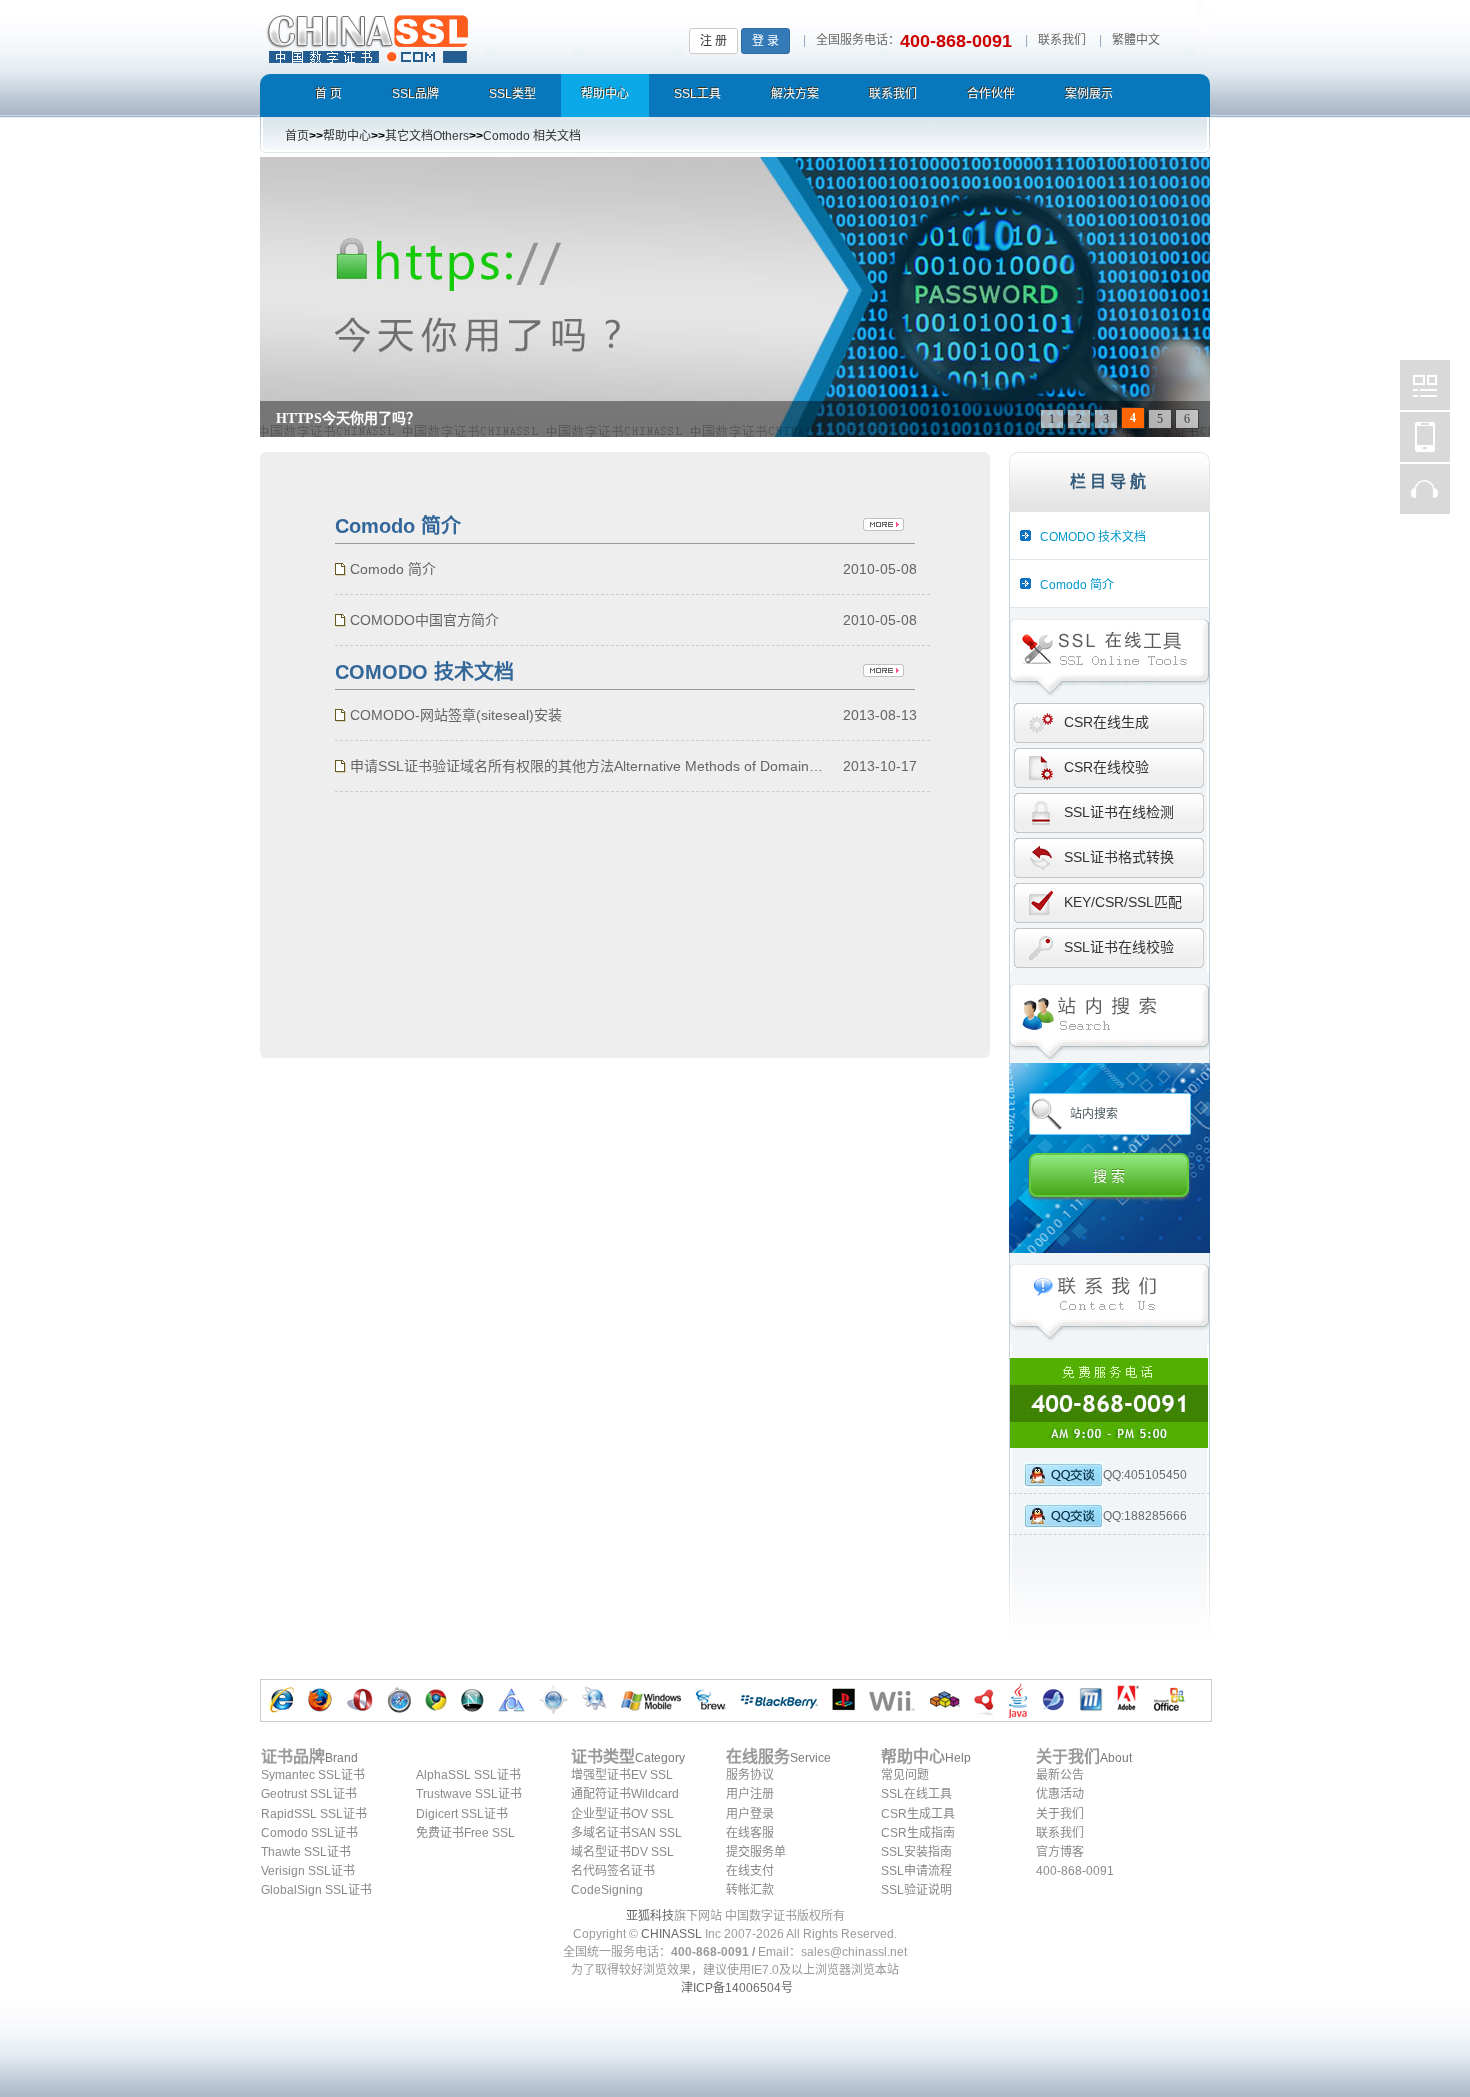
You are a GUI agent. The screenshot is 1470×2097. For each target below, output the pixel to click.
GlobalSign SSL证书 (316, 1890)
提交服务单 (756, 1852)
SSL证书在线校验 (1119, 947)
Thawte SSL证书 (306, 1852)
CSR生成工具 (918, 1814)
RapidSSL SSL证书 (314, 1814)
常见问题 (905, 1775)
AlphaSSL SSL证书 (468, 1775)
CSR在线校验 (1106, 767)
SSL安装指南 (916, 1852)
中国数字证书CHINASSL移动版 (1425, 437)
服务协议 (750, 1775)
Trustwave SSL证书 (469, 1794)
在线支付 (750, 1871)
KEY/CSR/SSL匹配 (1123, 902)
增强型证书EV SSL (622, 1775)
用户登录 (750, 1814)
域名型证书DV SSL (622, 1852)
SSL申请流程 (916, 1871)
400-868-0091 (1075, 1871)
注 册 (713, 41)
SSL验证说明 (916, 1890)
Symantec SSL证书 (313, 1775)
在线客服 (750, 1833)
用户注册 (750, 1794)
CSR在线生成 (1106, 722)
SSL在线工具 (916, 1794)
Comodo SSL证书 (309, 1833)
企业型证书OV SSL (622, 1814)
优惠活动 (1060, 1794)
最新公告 (1060, 1775)
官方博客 (1060, 1852)
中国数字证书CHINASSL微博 (1425, 385)
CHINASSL (671, 1934)
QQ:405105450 (1145, 1475)
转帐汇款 (750, 1890)
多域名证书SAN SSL (626, 1833)
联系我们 (1062, 40)
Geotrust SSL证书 (309, 1794)
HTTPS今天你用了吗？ (348, 418)
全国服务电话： (858, 40)
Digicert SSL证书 (462, 1814)
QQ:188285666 (1145, 1516)
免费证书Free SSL (465, 1833)
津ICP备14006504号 (737, 1988)
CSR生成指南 (918, 1833)
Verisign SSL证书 (308, 1871)
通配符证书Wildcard (625, 1794)
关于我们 (1060, 1814)
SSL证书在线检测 (1119, 812)
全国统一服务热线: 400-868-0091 (1109, 1403)
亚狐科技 (650, 1916)
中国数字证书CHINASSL (447, 35)
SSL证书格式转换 (1119, 857)
